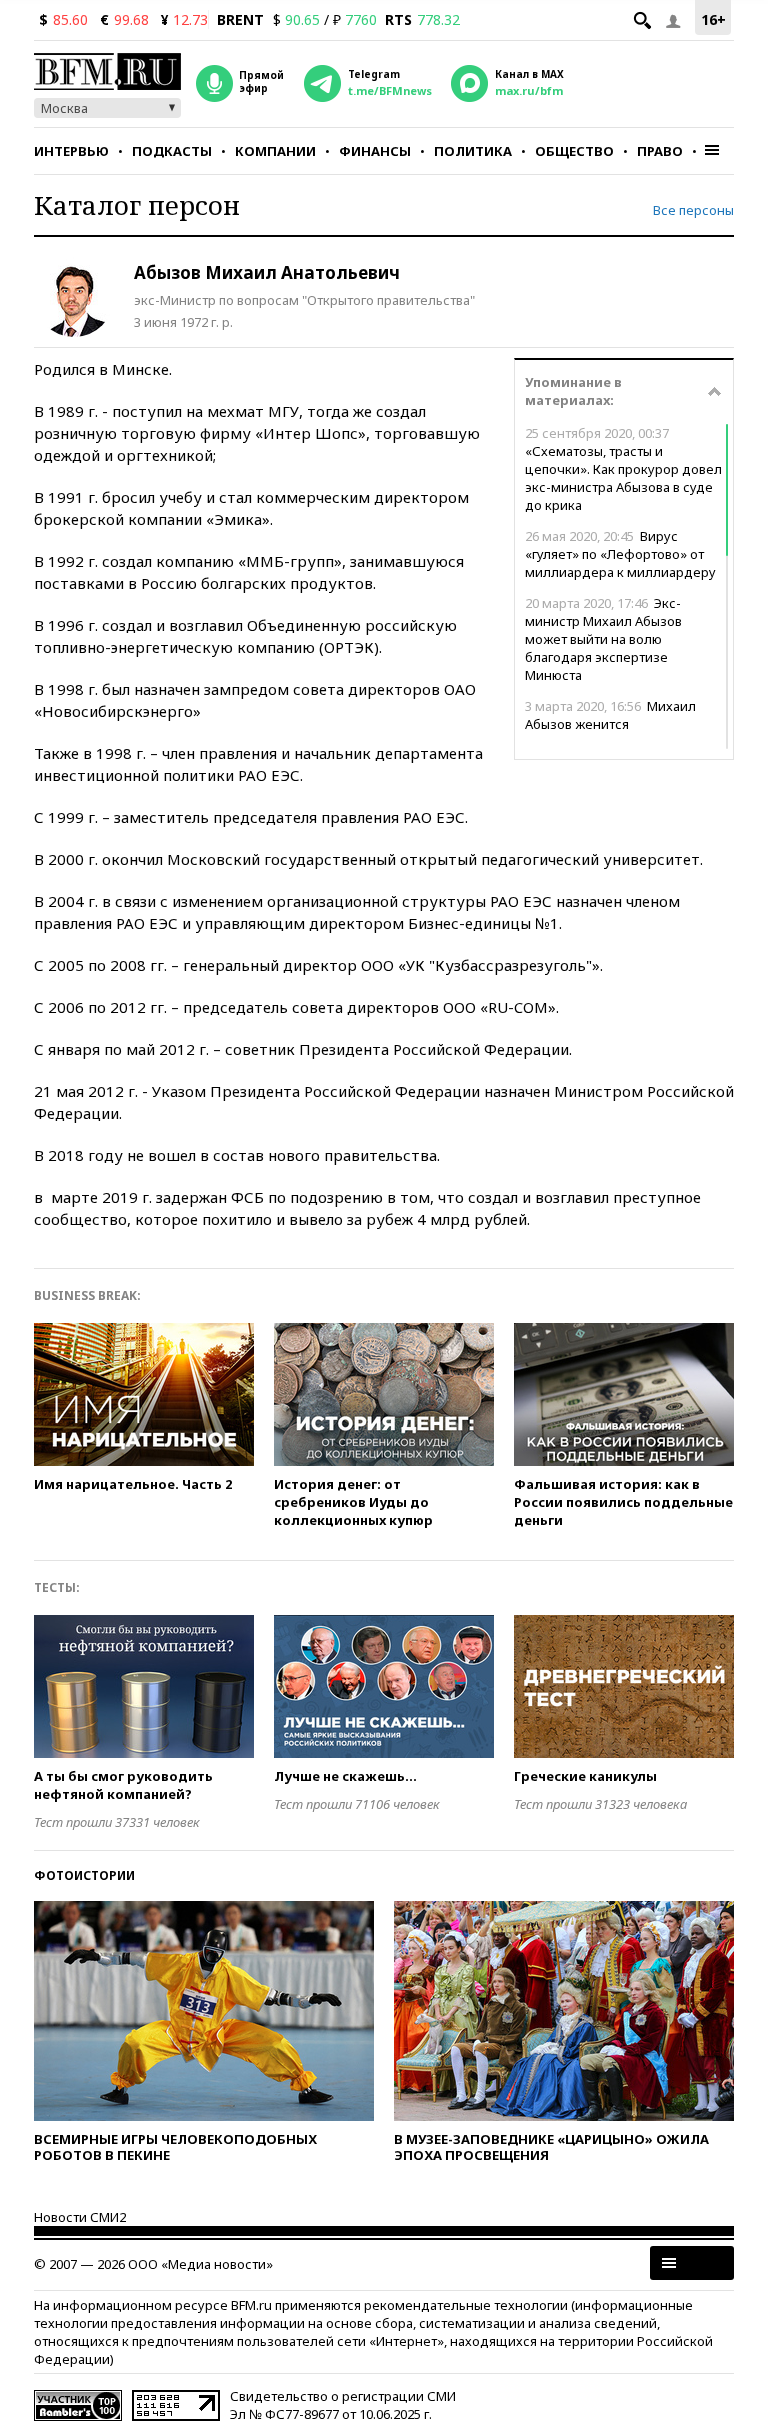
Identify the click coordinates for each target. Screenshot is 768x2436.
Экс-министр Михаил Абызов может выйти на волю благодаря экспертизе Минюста (603, 639)
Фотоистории (84, 1875)
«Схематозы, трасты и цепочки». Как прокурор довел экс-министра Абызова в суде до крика (623, 469)
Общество (574, 151)
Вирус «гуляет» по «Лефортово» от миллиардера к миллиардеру (620, 554)
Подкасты (172, 151)
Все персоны (693, 210)
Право (660, 151)
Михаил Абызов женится (610, 715)
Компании (275, 151)
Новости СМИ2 (80, 2217)
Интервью (71, 151)
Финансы (375, 151)
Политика (473, 151)
